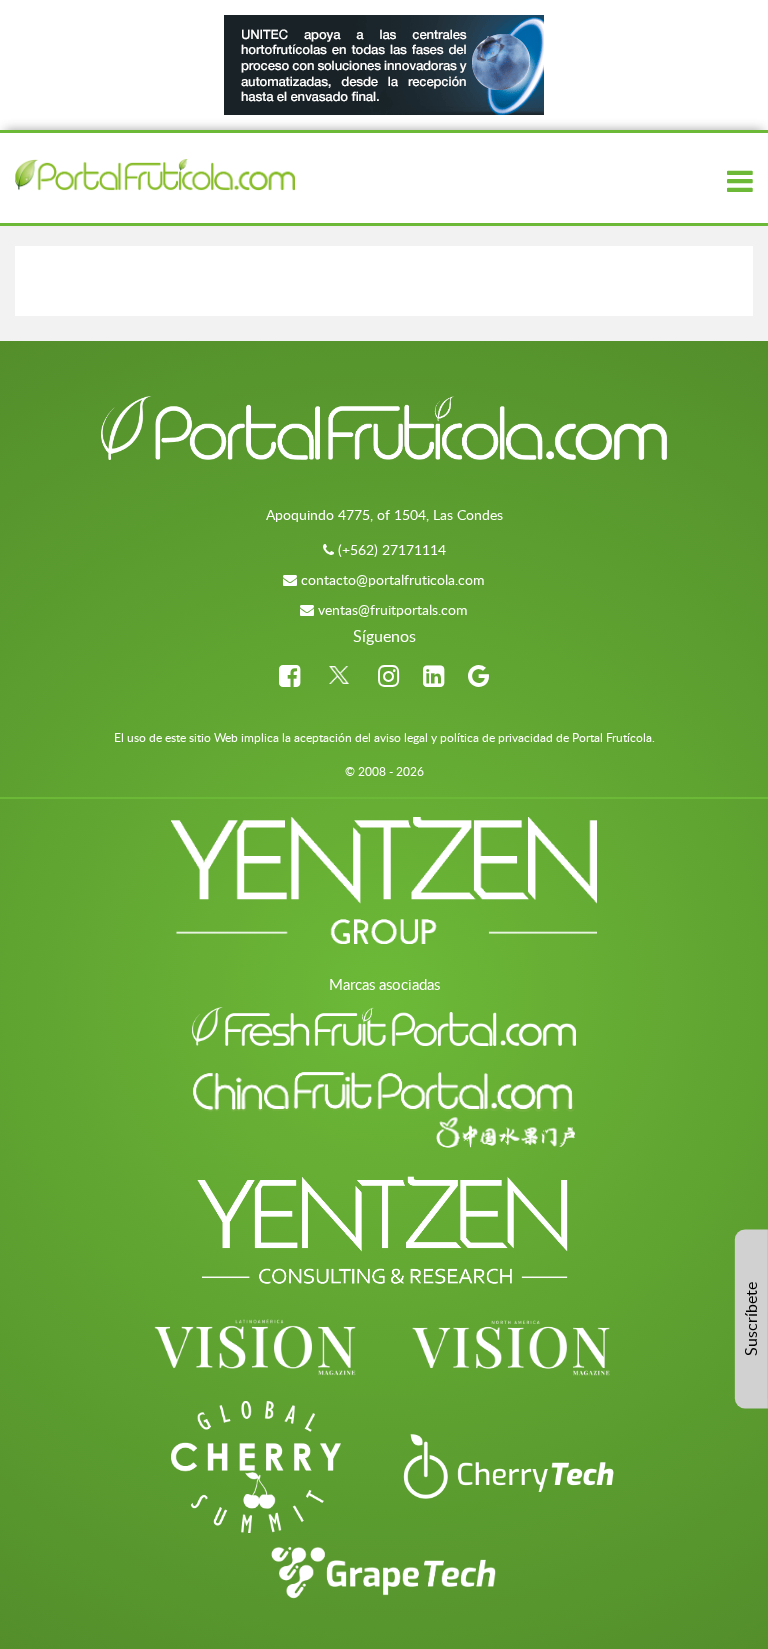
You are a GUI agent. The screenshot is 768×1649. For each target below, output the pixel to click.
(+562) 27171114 (392, 549)
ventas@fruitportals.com (393, 609)
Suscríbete (751, 1319)
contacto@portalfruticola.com (393, 579)
